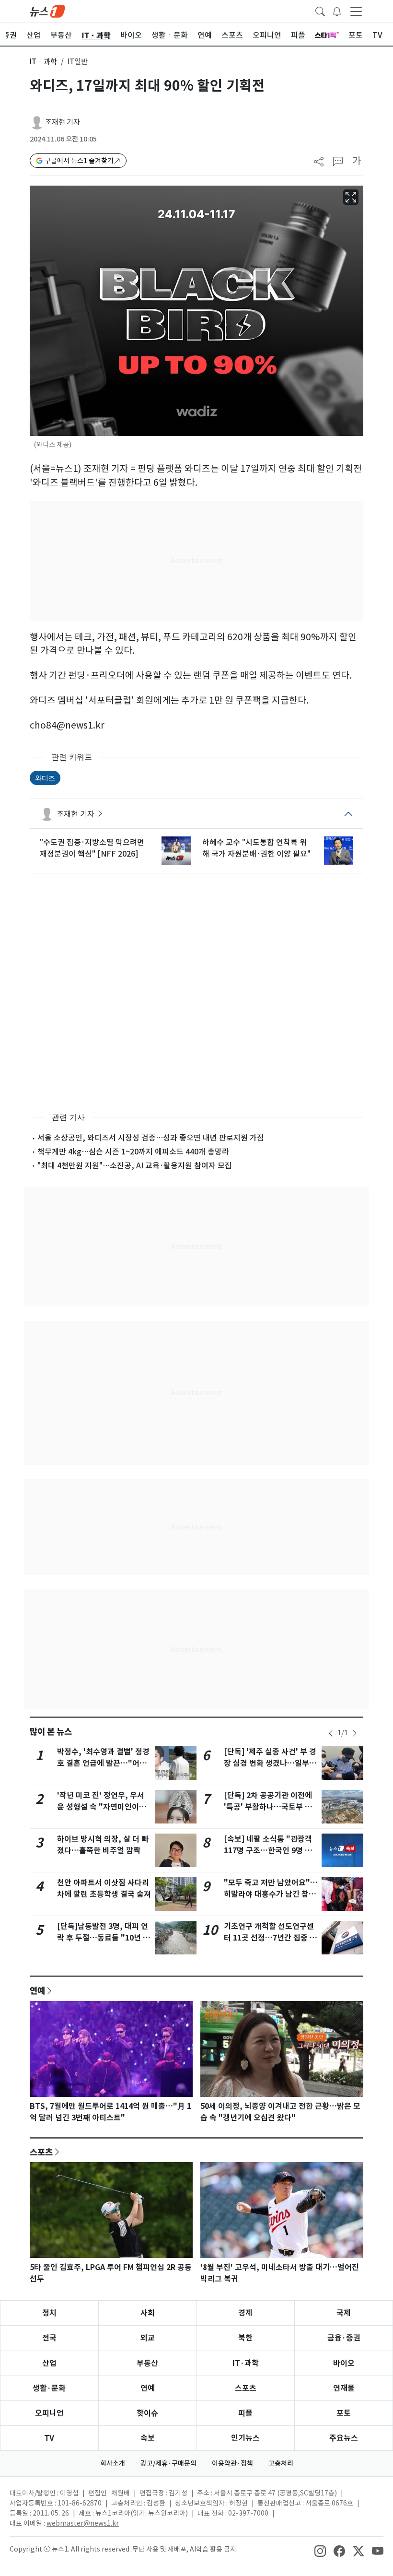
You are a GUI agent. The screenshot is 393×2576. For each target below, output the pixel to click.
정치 (49, 2313)
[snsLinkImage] (320, 2550)
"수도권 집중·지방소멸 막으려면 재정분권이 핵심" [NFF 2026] (92, 848)
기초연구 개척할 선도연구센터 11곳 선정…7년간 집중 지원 (270, 1938)
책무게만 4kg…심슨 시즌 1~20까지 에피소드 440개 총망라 (133, 1152)
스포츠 (41, 2152)
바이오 (344, 2363)
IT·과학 (246, 2363)
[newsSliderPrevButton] (331, 1733)
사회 (148, 2313)
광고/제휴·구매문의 (168, 2463)
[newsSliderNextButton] (355, 1733)
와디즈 (45, 778)
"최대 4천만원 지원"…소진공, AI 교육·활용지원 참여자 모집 (135, 1165)
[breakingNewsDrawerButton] (337, 11)
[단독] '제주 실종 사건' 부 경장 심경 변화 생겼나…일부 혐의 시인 (270, 1763)
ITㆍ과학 (43, 62)
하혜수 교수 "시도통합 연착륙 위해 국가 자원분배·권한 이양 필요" (256, 848)
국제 (344, 2313)
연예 (37, 1990)
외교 (148, 2338)
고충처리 (281, 2463)
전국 (49, 2338)
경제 (245, 2313)
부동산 (147, 2363)
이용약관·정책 (232, 2463)
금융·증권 (344, 2338)
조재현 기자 (63, 122)
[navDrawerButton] (356, 11)
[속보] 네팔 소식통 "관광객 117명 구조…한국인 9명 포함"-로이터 (268, 1851)
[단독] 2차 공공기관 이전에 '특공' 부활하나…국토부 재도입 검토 (268, 1807)
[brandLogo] (47, 11)
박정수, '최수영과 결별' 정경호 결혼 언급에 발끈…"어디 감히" (103, 1763)
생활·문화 (49, 2388)
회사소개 (113, 2463)
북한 (245, 2338)
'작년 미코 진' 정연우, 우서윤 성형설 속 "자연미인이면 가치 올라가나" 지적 (102, 1807)
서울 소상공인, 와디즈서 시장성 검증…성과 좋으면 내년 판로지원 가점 (151, 1138)
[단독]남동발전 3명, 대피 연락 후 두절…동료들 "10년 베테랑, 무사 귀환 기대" (104, 1938)
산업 (49, 2363)
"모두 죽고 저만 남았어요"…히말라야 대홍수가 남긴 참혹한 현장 (271, 1894)
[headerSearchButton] (320, 11)
